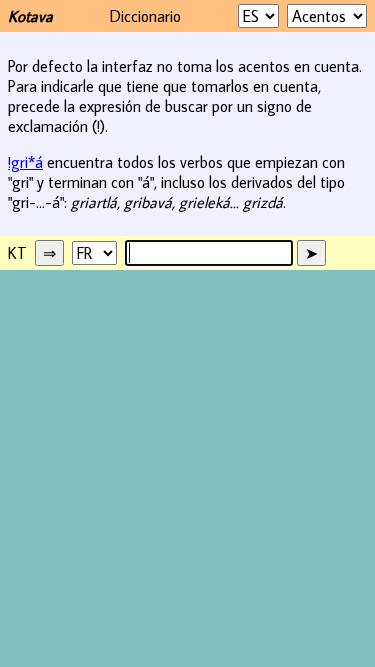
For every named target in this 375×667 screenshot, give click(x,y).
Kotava (30, 16)
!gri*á (25, 162)
